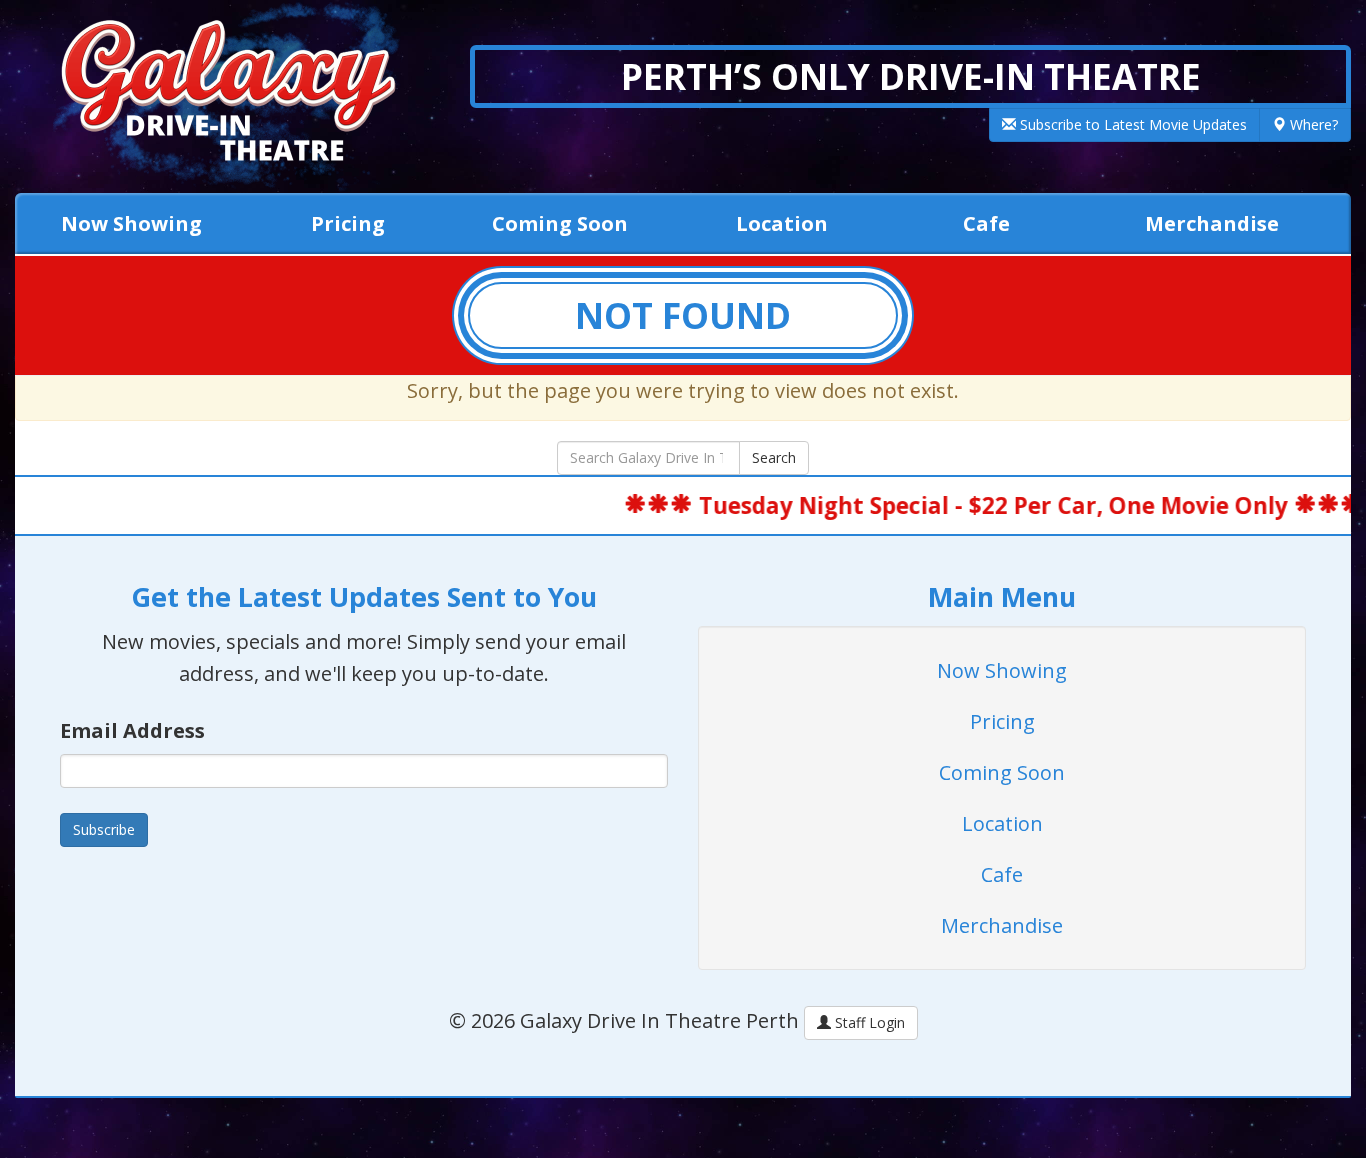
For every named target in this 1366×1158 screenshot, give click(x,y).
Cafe (986, 223)
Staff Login (868, 1022)
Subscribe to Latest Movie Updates (1131, 124)
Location (782, 223)
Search (774, 457)
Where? (1312, 124)
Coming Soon (560, 223)
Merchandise (1212, 223)
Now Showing (131, 223)
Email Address (132, 730)
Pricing (348, 223)
